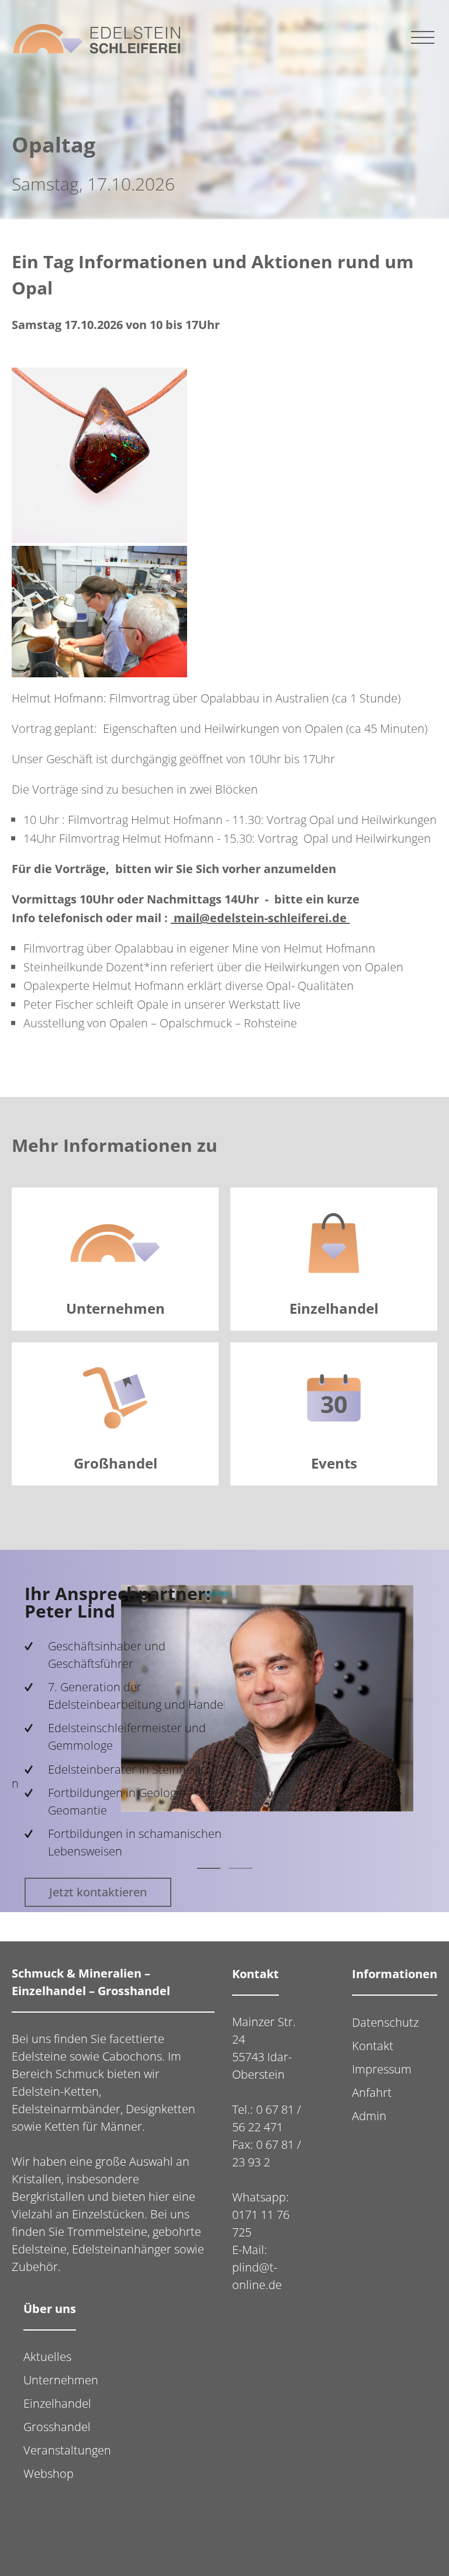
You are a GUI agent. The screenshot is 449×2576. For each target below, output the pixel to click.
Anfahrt (372, 2092)
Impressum (382, 2069)
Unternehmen (61, 2380)
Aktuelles (47, 2357)
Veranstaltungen (67, 2450)
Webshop (49, 2473)
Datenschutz (385, 2022)
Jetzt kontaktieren (85, 1892)
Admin (369, 2116)
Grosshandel (57, 2427)
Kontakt (373, 2046)
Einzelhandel (57, 2403)
